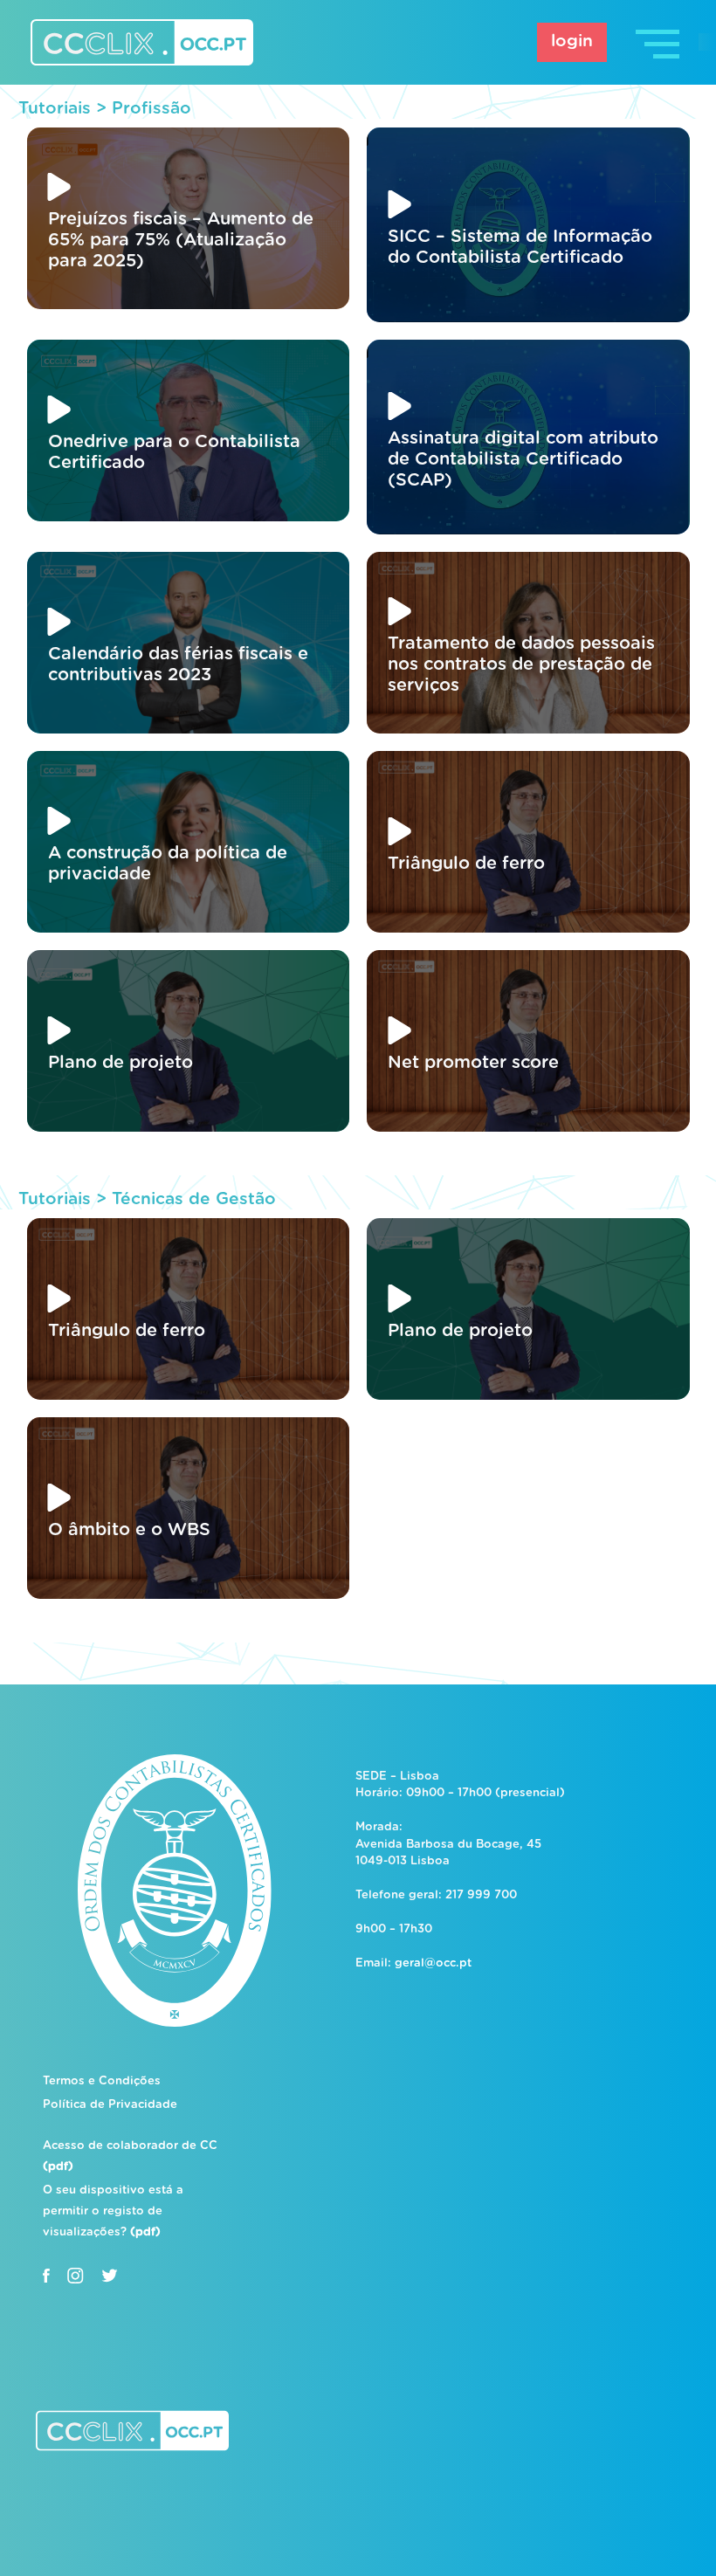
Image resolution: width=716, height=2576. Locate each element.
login (572, 41)
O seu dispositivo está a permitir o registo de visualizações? (113, 2211)
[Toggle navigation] (659, 42)
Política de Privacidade (110, 2105)
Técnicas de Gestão (194, 1199)
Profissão (151, 109)
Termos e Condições (102, 2081)
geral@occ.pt (433, 1963)
